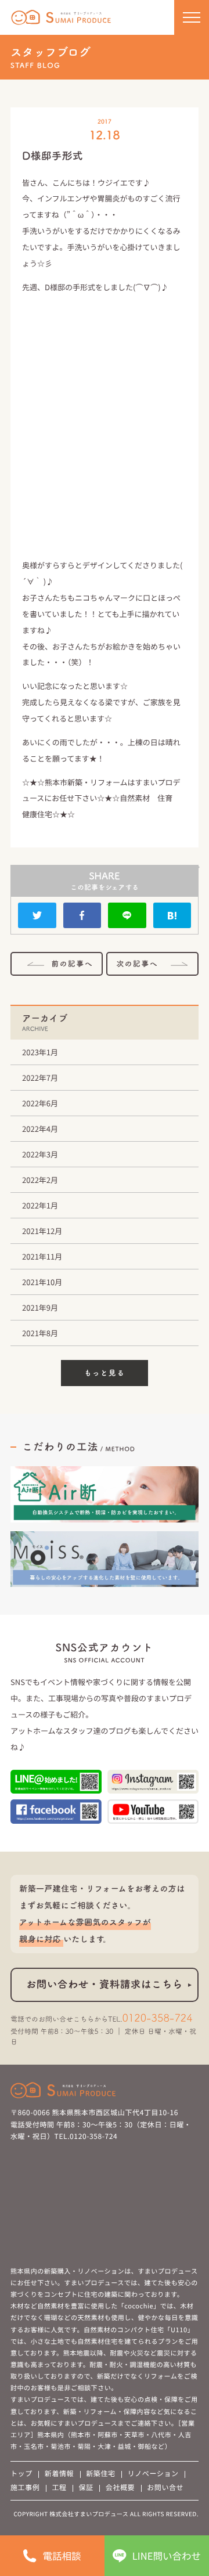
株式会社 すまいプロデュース (62, 18)
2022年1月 (40, 1205)
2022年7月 (40, 1078)
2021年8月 (40, 1333)
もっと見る (105, 1373)
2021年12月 (42, 1231)
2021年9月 (40, 1307)
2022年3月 (40, 1154)
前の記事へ (72, 964)
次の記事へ (137, 964)
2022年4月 (40, 1129)
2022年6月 (40, 1103)
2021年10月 (42, 1282)
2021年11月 (42, 1256)
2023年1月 (40, 1052)
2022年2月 (40, 1180)
